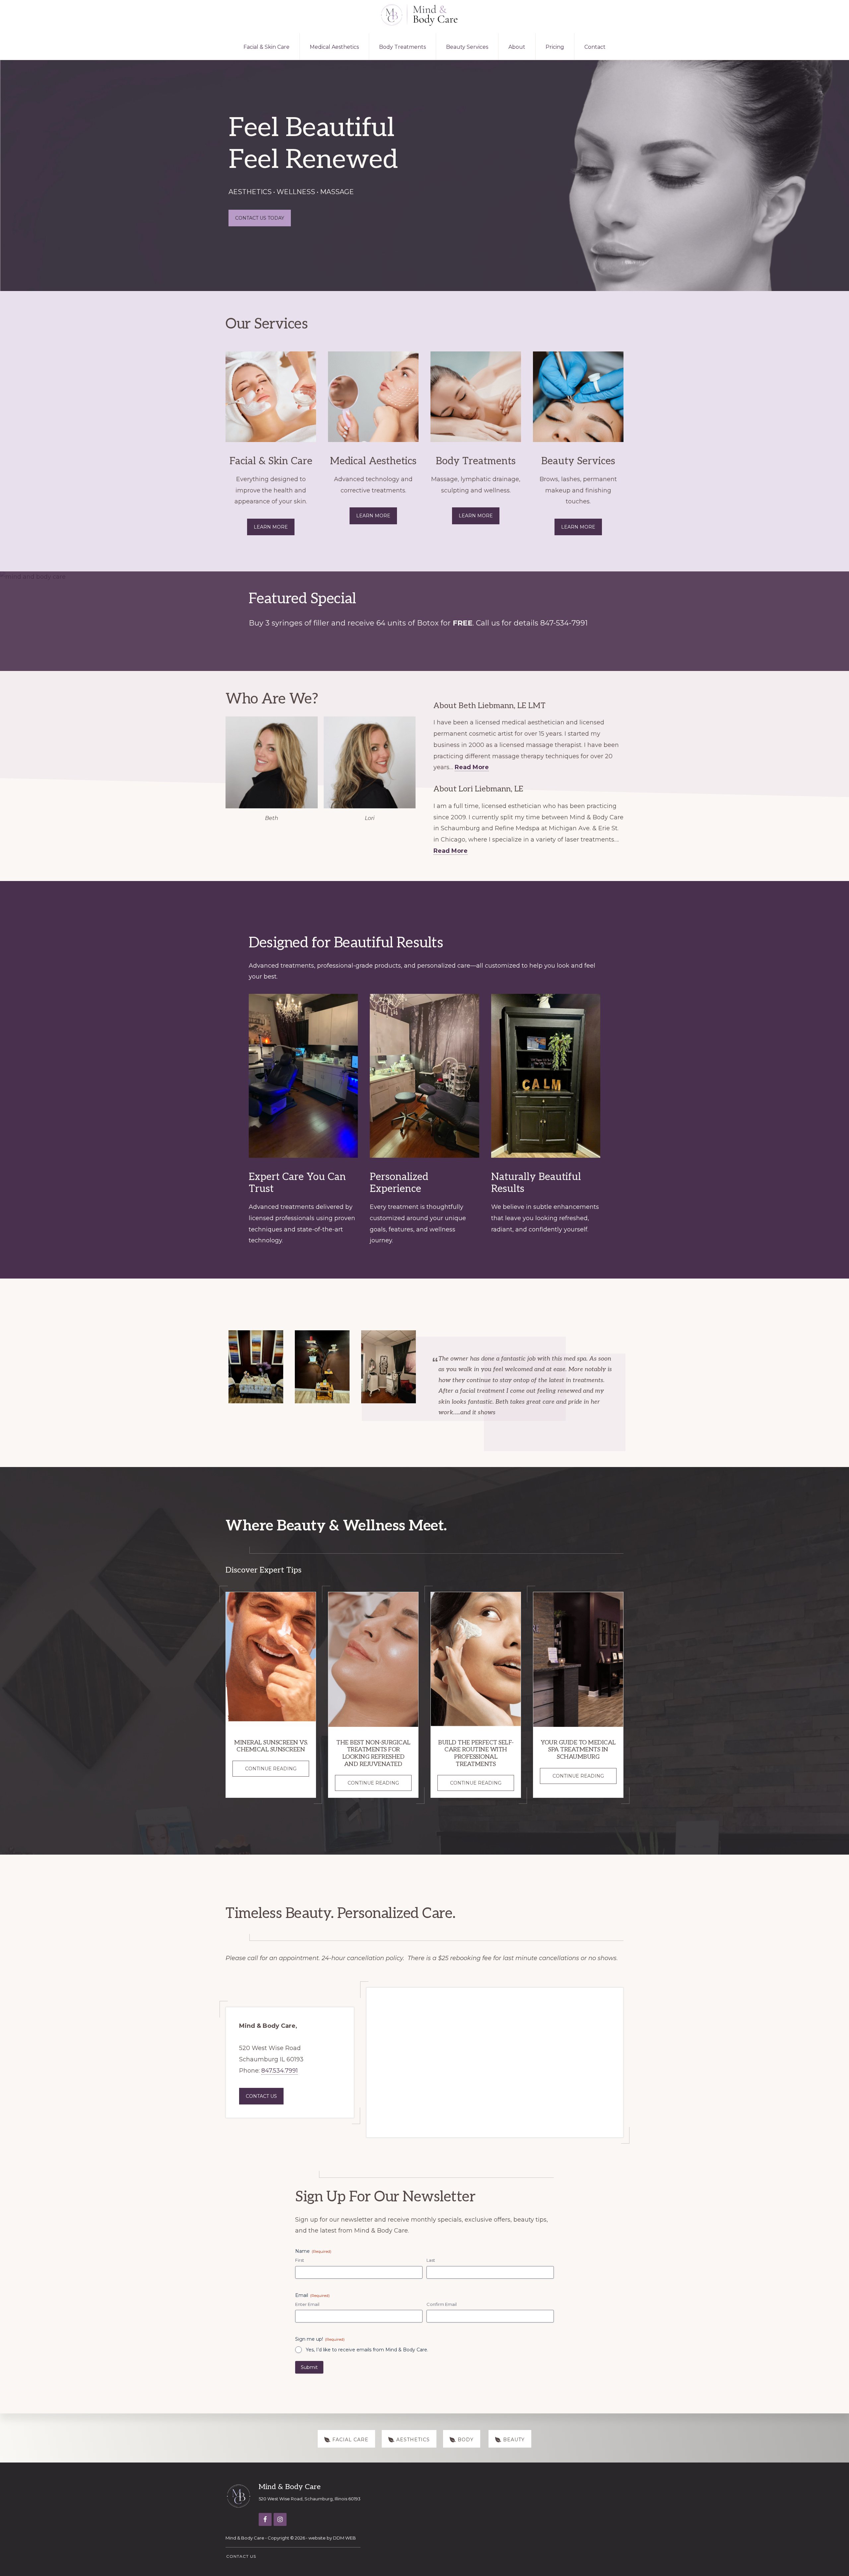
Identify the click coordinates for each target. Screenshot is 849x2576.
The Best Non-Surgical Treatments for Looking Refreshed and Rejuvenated (373, 1753)
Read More (472, 767)
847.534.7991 (280, 2071)
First (300, 2260)
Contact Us (261, 2096)
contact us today (260, 218)
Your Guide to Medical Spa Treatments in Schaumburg (578, 1750)
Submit (309, 2367)
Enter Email (307, 2304)
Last (431, 2260)
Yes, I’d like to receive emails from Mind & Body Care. (367, 2350)
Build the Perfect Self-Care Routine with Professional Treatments (476, 1753)
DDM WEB (344, 2538)
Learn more (271, 527)
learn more (373, 516)
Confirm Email (442, 2304)
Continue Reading (277, 1771)
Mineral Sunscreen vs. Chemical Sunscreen (271, 1746)
